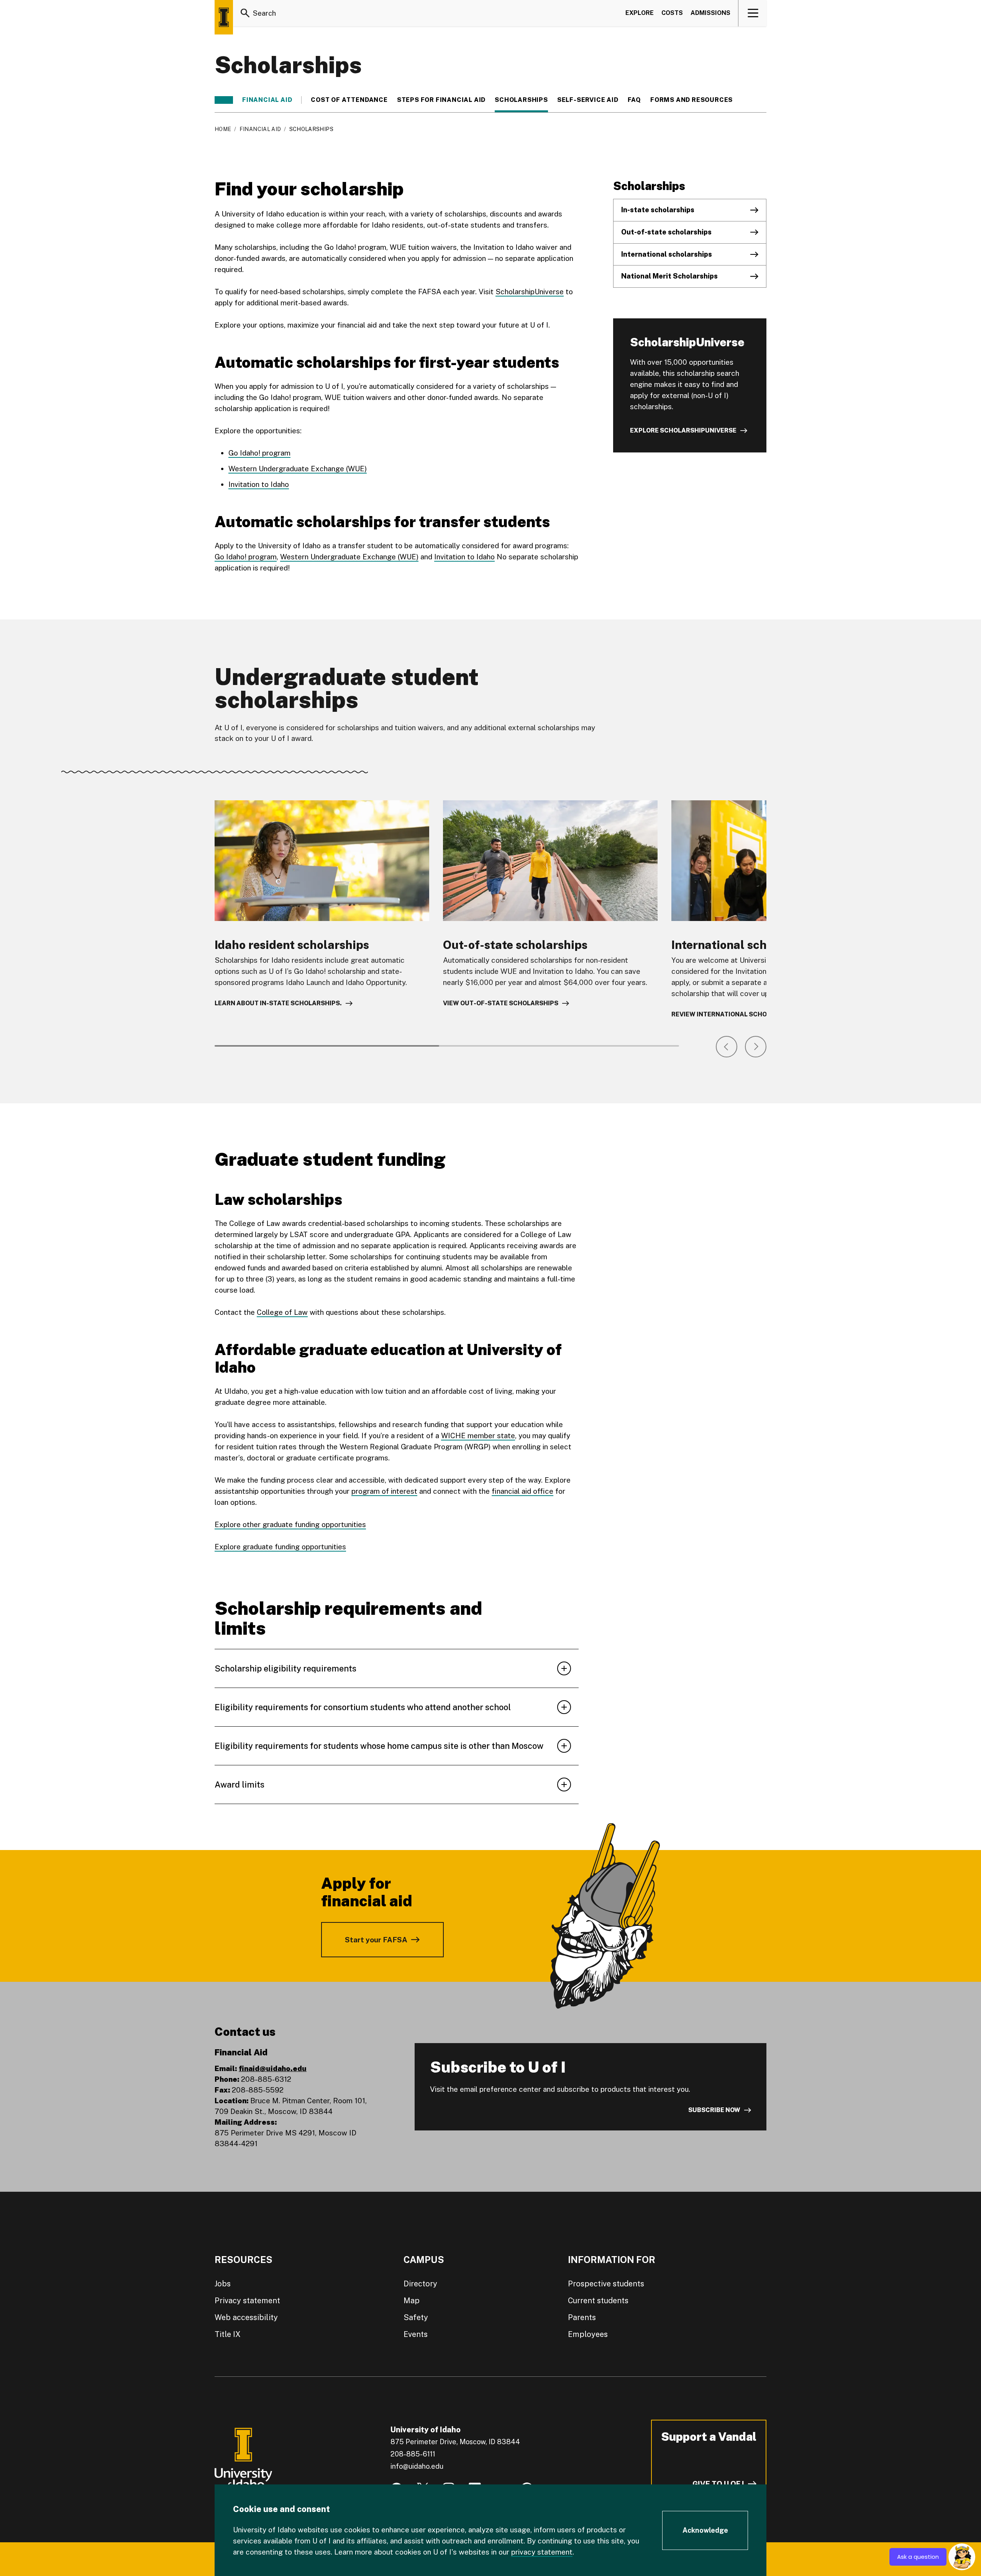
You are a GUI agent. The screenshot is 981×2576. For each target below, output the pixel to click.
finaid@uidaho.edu (273, 2068)
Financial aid (267, 100)
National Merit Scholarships (669, 276)
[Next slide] (756, 1047)
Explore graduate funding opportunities (280, 1547)
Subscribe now (714, 2110)
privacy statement (542, 2552)
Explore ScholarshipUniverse (683, 430)
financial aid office (522, 1491)
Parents (582, 2317)
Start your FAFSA (376, 1940)
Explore (640, 13)
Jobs (223, 2284)
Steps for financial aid (441, 100)
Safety (416, 2317)
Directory (420, 2284)
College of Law (282, 1312)
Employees (588, 2334)
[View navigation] (753, 13)
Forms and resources (692, 100)
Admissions (710, 13)
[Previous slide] (727, 1047)
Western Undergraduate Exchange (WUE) (298, 469)
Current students (598, 2301)
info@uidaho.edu (417, 2466)
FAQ (634, 100)
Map (412, 2301)
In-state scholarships (658, 210)
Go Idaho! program (259, 453)
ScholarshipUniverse (530, 292)
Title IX (228, 2334)
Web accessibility (246, 2317)
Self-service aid (588, 100)
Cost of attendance (349, 100)
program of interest (384, 1491)
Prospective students (606, 2284)
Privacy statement (247, 2301)
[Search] (245, 13)
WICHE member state (478, 1435)
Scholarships (521, 100)
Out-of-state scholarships (666, 232)
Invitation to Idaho (259, 484)
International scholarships (667, 254)
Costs (672, 13)
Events (416, 2334)
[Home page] (224, 17)
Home (223, 129)
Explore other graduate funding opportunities (290, 1524)
